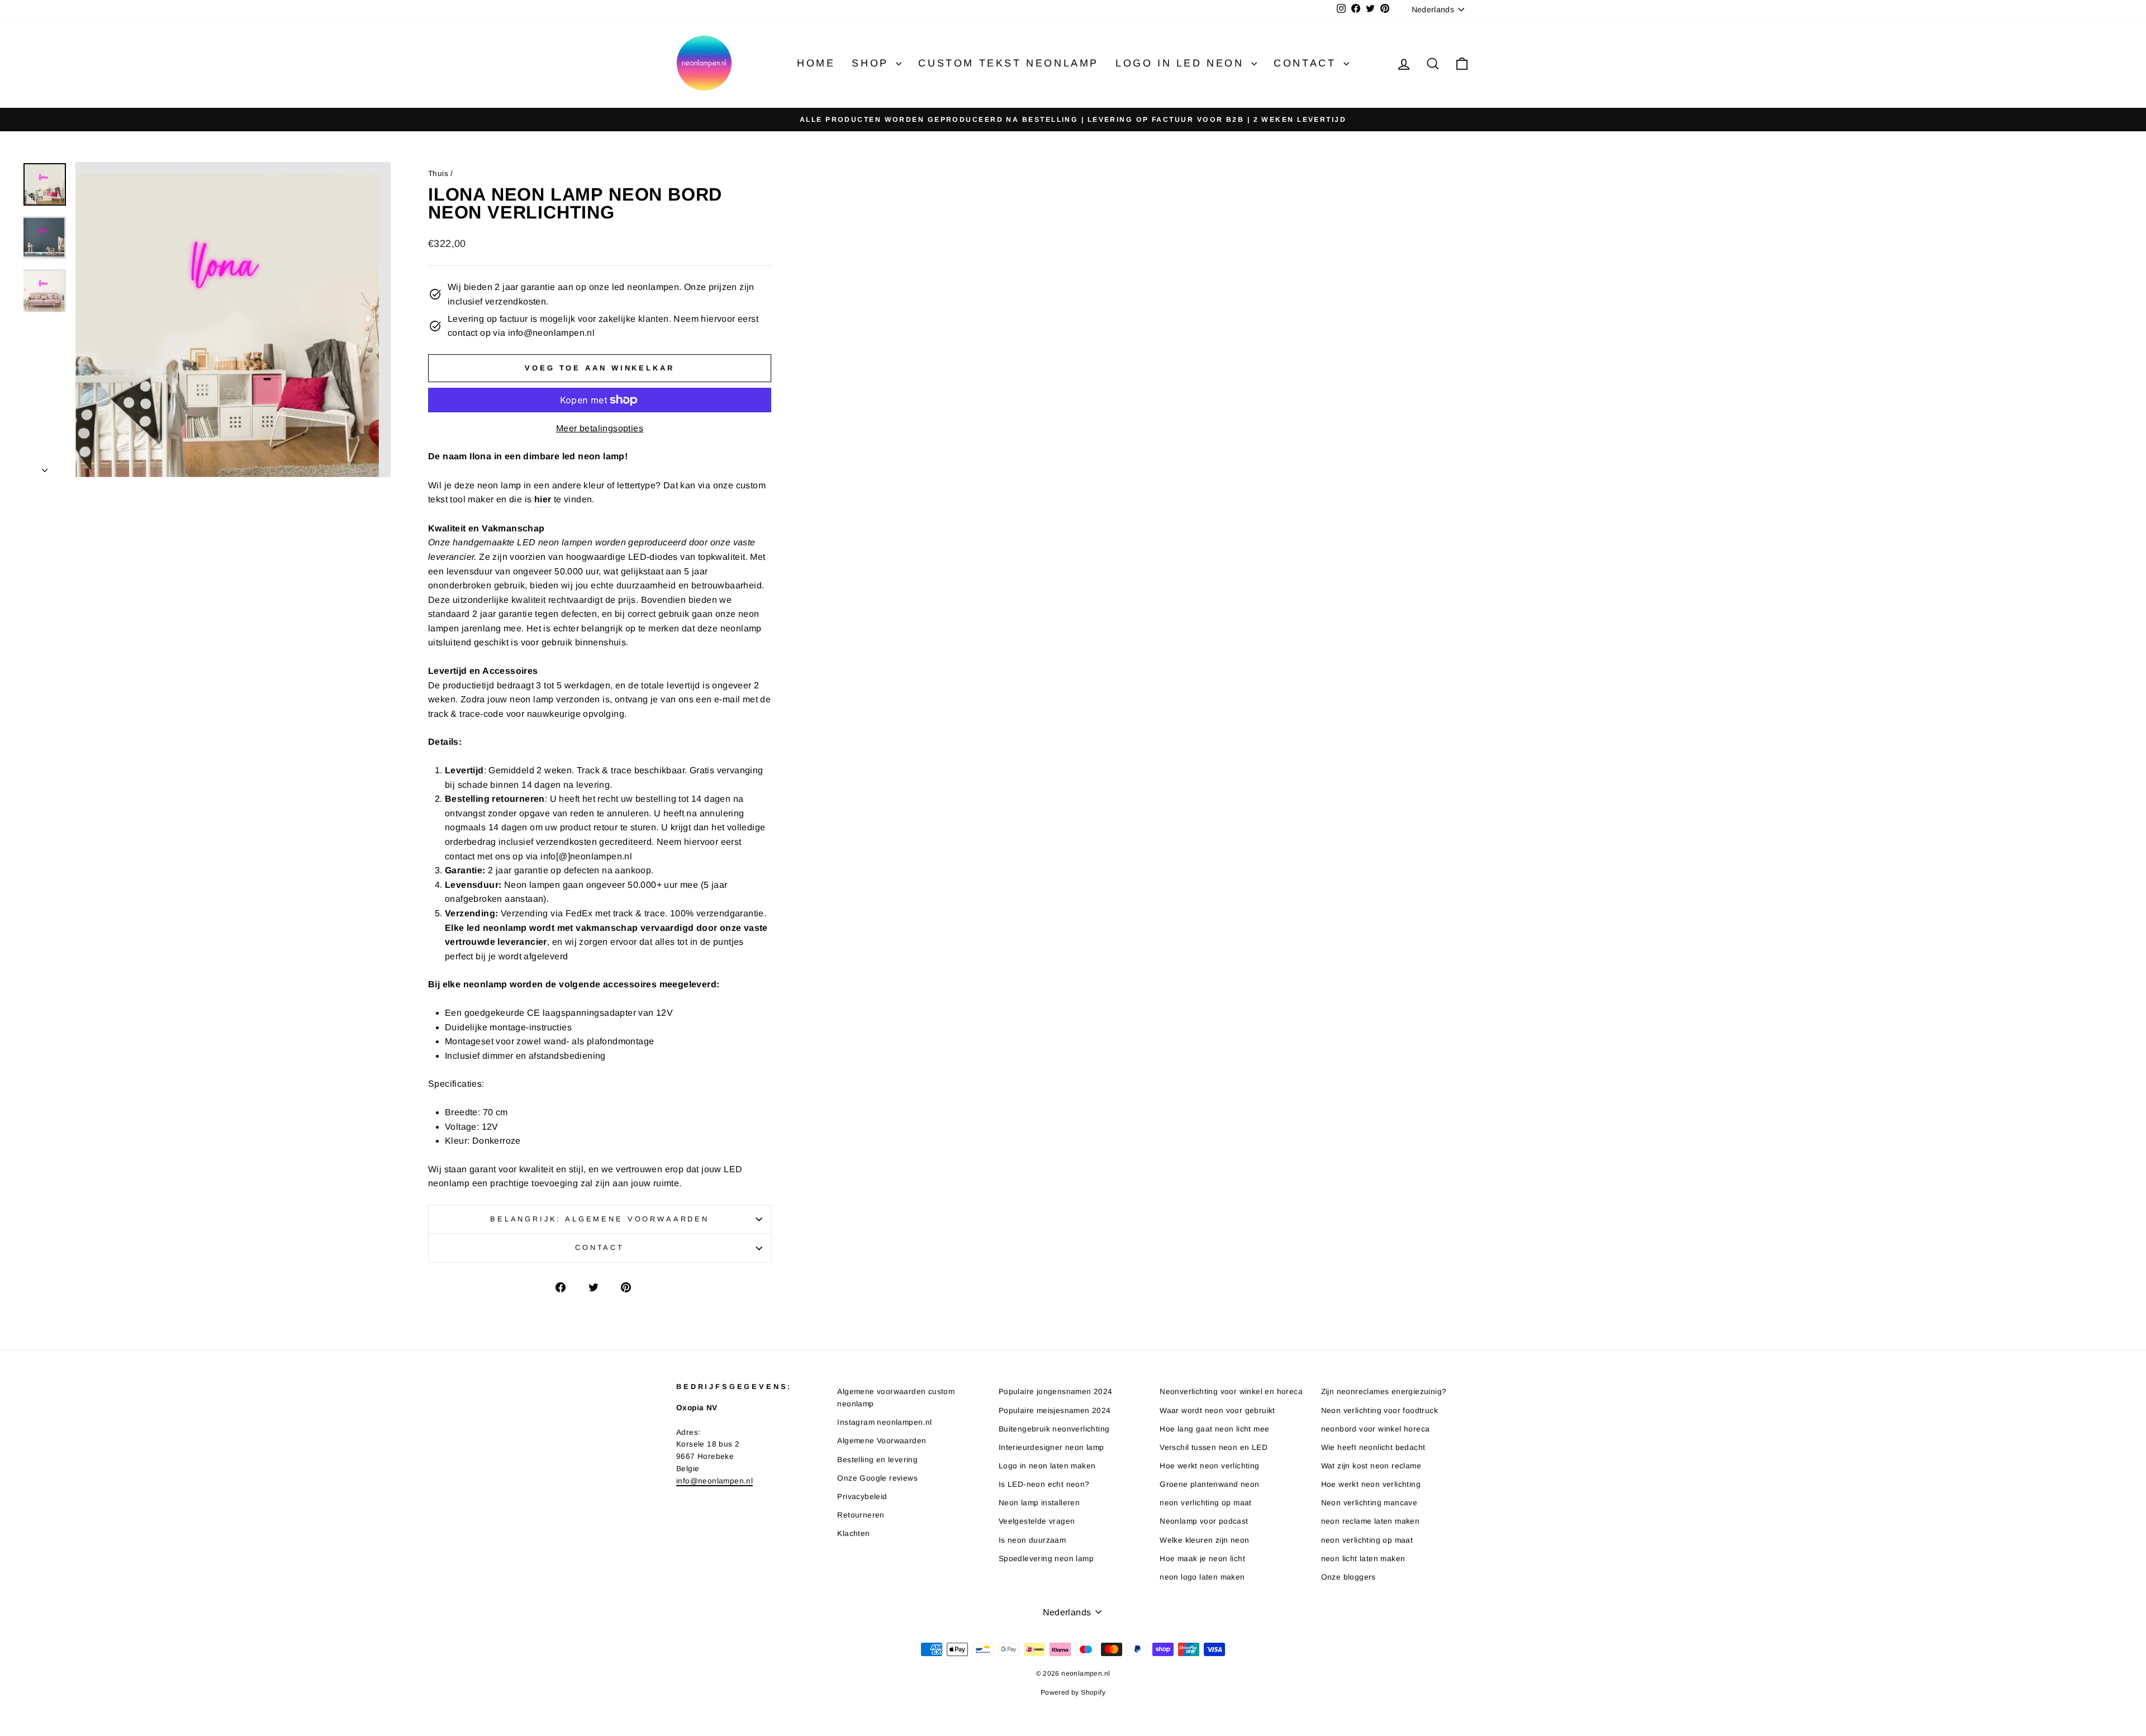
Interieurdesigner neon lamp (1051, 1447)
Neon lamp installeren (1039, 1503)
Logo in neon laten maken (1047, 1466)
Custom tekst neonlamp (1008, 63)
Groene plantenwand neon (1209, 1484)
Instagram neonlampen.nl (884, 1422)
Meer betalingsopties (600, 428)
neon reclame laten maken (1371, 1521)
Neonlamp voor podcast (1204, 1521)
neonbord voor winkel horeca (1376, 1429)
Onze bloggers (1349, 1577)
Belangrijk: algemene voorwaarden (600, 1219)
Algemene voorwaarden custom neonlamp (896, 1398)
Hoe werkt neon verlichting (1209, 1466)
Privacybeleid (862, 1497)
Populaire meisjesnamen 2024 (1055, 1411)
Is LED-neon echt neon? (1044, 1484)
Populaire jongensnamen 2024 (1056, 1392)
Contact (1307, 63)
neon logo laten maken (1202, 1577)
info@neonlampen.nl (714, 1481)
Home (816, 63)
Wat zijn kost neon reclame (1371, 1466)
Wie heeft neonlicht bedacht (1373, 1447)
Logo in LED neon (1182, 63)
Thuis (438, 173)
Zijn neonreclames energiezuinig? (1384, 1392)
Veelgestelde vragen (1037, 1521)
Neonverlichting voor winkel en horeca (1231, 1392)
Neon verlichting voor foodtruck (1380, 1411)
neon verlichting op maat (1206, 1503)
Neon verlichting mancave (1369, 1503)
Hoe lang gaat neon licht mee (1214, 1429)
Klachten (853, 1533)
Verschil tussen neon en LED (1214, 1447)
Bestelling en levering (877, 1460)
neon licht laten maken (1363, 1559)
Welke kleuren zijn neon (1204, 1540)
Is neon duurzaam (1032, 1540)
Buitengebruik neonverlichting (1054, 1429)
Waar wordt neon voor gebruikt (1217, 1411)
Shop (872, 63)
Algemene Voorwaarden (882, 1441)
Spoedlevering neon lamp (1046, 1559)
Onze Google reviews (877, 1478)
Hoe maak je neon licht (1202, 1559)
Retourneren (861, 1515)
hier (543, 499)
